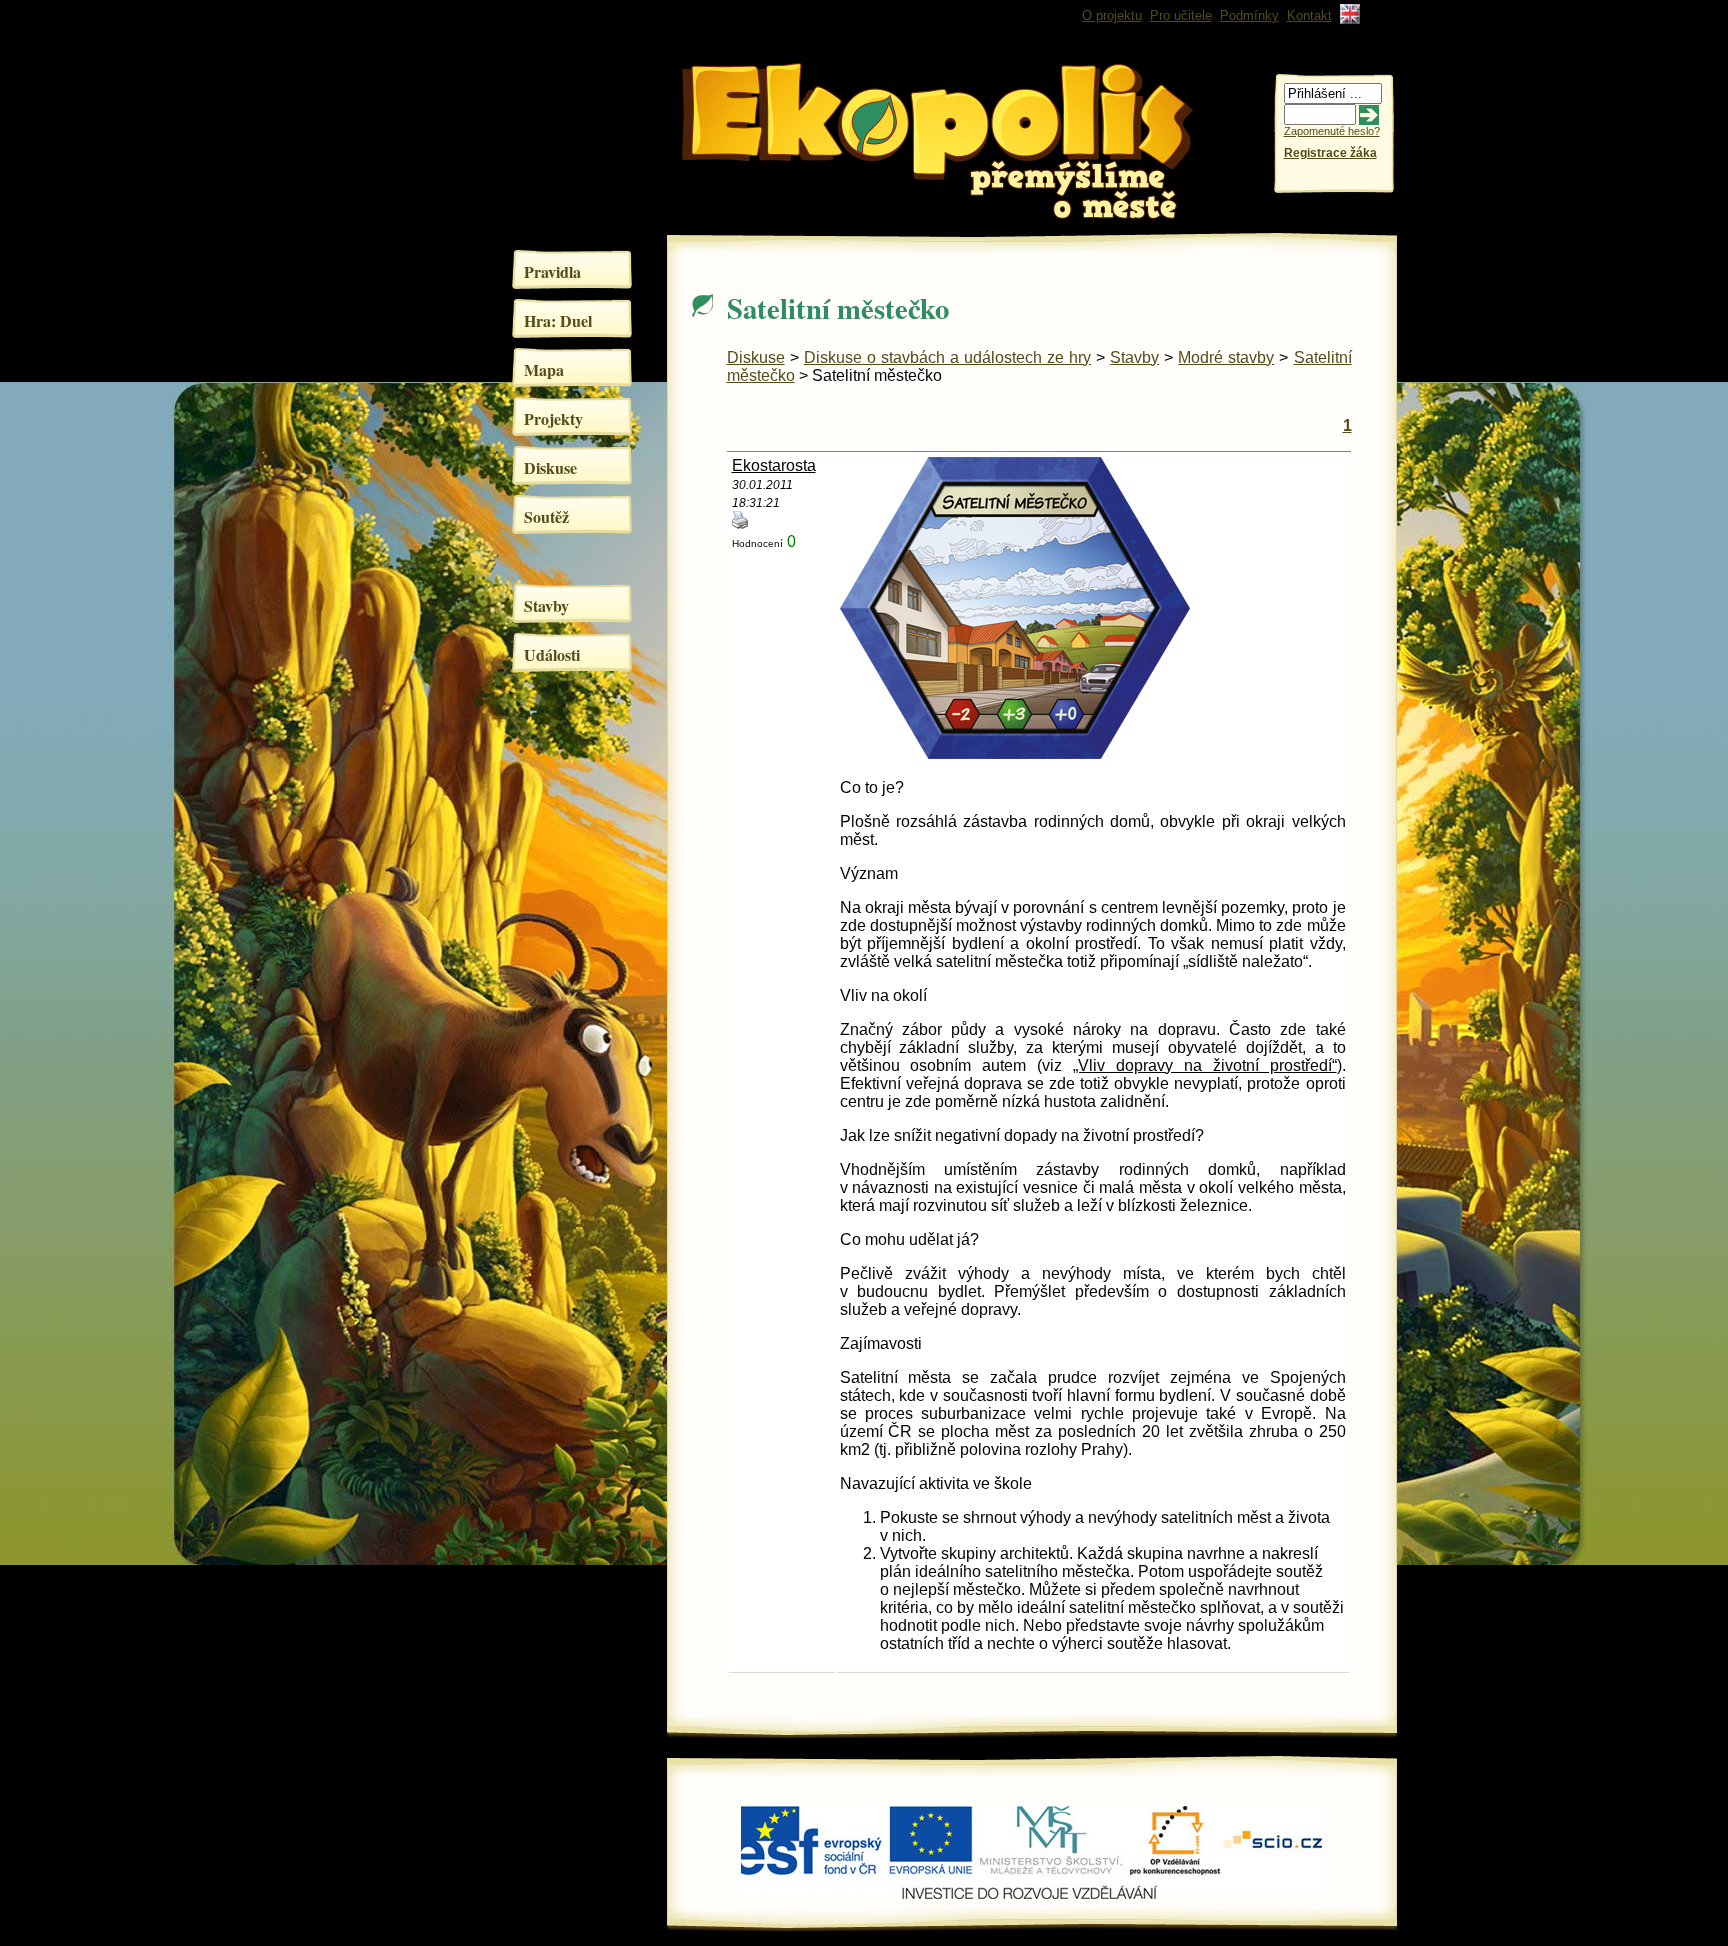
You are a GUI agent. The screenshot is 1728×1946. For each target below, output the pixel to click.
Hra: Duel (558, 320)
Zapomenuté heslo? (1332, 131)
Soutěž (546, 516)
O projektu (1112, 15)
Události (552, 654)
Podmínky (1249, 15)
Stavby (546, 605)
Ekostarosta (774, 465)
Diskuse (550, 467)
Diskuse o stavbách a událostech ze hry (947, 357)
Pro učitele (1181, 15)
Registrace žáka (1330, 153)
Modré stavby (1226, 357)
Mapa (544, 369)
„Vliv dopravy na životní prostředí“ (1205, 1065)
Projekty (553, 418)
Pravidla (552, 271)
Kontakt (1309, 15)
